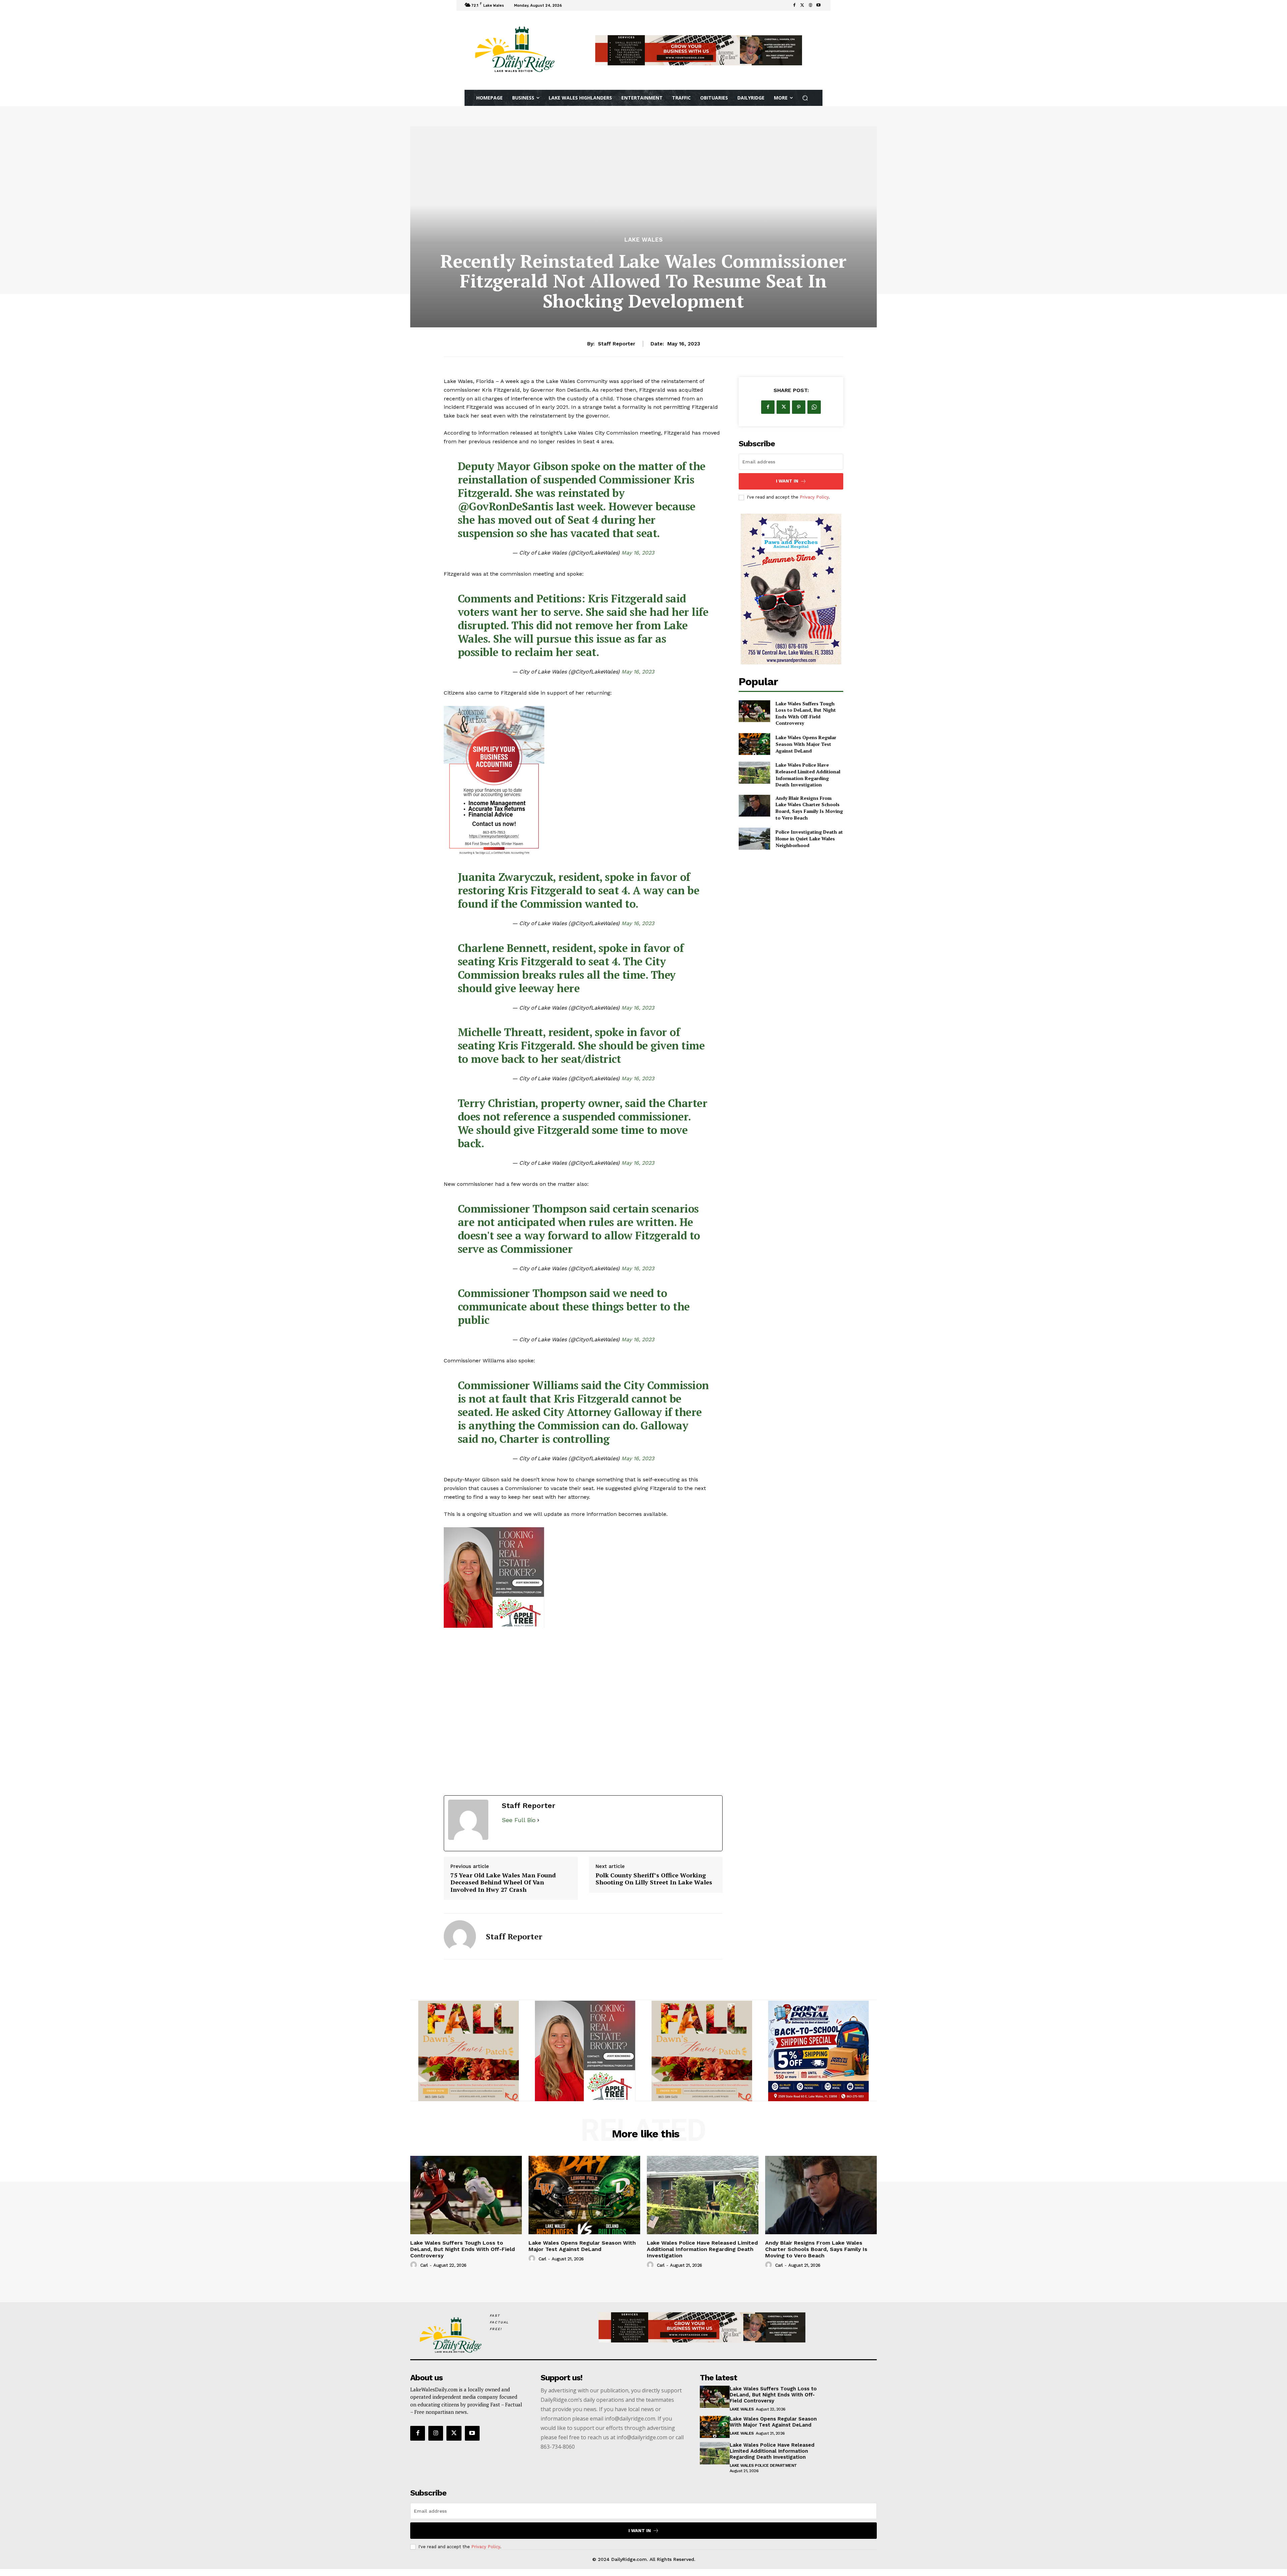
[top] (699, 50)
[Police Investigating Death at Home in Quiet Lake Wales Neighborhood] (754, 839)
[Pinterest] (799, 407)
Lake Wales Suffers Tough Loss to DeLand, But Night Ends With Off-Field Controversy (806, 713)
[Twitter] (802, 5)
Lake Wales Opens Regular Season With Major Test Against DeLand (806, 744)
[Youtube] (818, 5)
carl (424, 2265)
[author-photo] (415, 2265)
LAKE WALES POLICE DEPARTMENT (763, 2465)
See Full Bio (519, 1820)
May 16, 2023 (638, 553)
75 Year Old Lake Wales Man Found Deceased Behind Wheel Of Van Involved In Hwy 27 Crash (503, 1883)
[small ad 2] (469, 2051)
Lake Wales (644, 240)
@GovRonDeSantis (506, 506)
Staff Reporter (617, 344)
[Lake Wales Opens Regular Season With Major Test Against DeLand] (754, 744)
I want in (787, 481)
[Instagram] (436, 2433)
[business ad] (583, 781)
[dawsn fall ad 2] (585, 2051)
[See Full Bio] (538, 1820)
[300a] (583, 1577)
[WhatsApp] (814, 407)
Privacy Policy (814, 497)
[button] (805, 98)
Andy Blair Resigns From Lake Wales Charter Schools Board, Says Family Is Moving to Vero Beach (809, 808)
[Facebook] (794, 5)
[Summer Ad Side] (791, 589)
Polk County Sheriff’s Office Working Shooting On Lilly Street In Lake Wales (654, 1879)
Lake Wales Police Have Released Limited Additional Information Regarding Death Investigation (808, 775)
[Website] (810, 5)
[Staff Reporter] (460, 1936)
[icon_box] (573, 6)
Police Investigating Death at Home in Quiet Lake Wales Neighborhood (809, 838)
